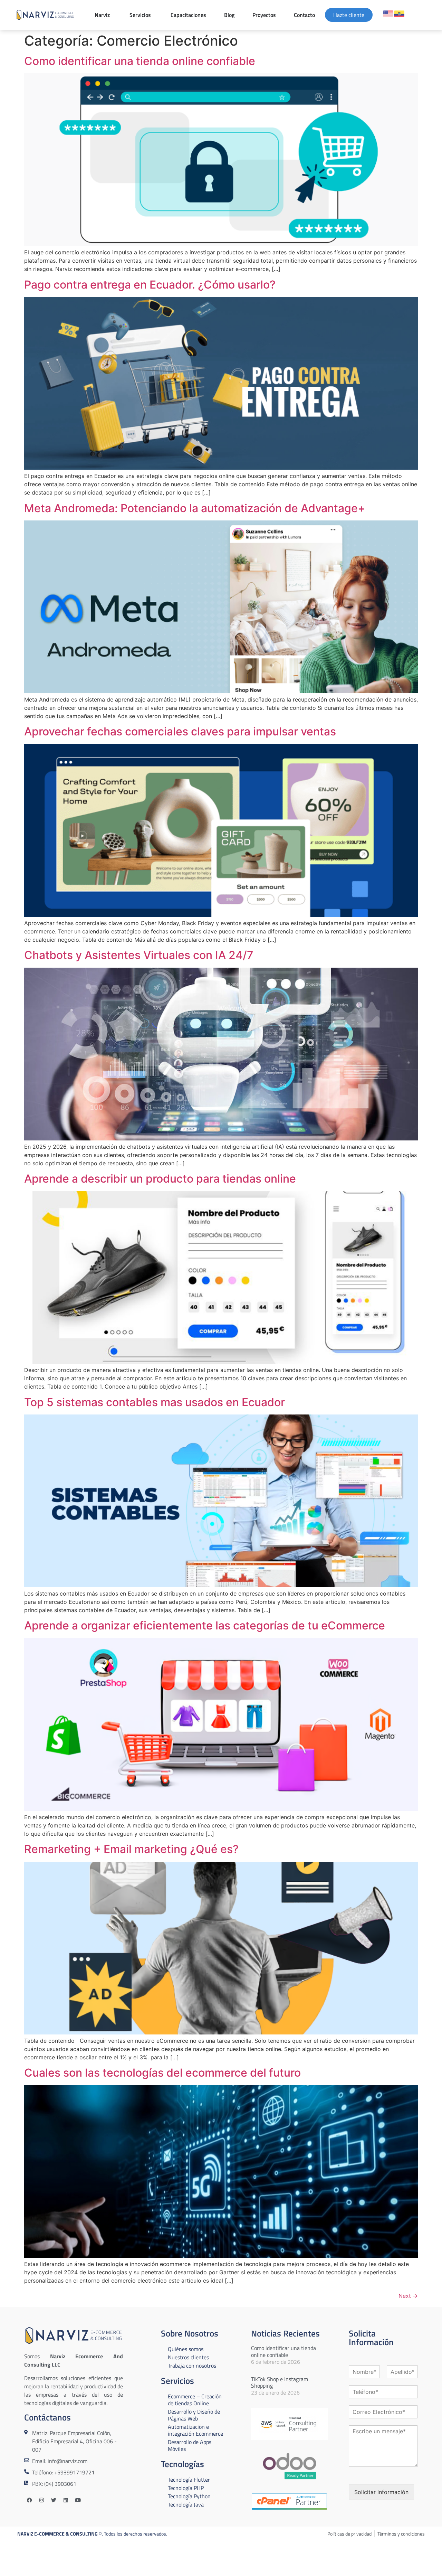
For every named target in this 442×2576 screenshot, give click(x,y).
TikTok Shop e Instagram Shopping (280, 2382)
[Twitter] (54, 2500)
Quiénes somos (186, 2349)
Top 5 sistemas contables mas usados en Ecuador (155, 1402)
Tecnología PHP (186, 2488)
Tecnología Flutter (189, 2480)
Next (408, 2296)
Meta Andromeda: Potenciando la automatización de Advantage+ (195, 508)
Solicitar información (381, 2492)
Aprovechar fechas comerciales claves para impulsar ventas (180, 731)
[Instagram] (41, 2500)
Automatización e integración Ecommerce (195, 2430)
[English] (388, 14)
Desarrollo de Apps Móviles (190, 2445)
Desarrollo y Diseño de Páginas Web (194, 2415)
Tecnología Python (189, 2496)
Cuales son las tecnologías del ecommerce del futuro (162, 2073)
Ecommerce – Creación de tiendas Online (195, 2400)
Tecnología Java (186, 2504)
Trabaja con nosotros (192, 2366)
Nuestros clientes (188, 2357)
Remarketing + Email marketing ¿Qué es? (131, 1849)
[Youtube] (78, 2500)
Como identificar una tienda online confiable (140, 61)
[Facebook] (29, 2500)
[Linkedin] (66, 2500)
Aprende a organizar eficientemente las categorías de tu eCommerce (205, 1625)
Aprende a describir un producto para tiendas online (160, 1179)
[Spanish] (399, 14)
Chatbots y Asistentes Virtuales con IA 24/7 (139, 955)
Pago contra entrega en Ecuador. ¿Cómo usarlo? (150, 285)
